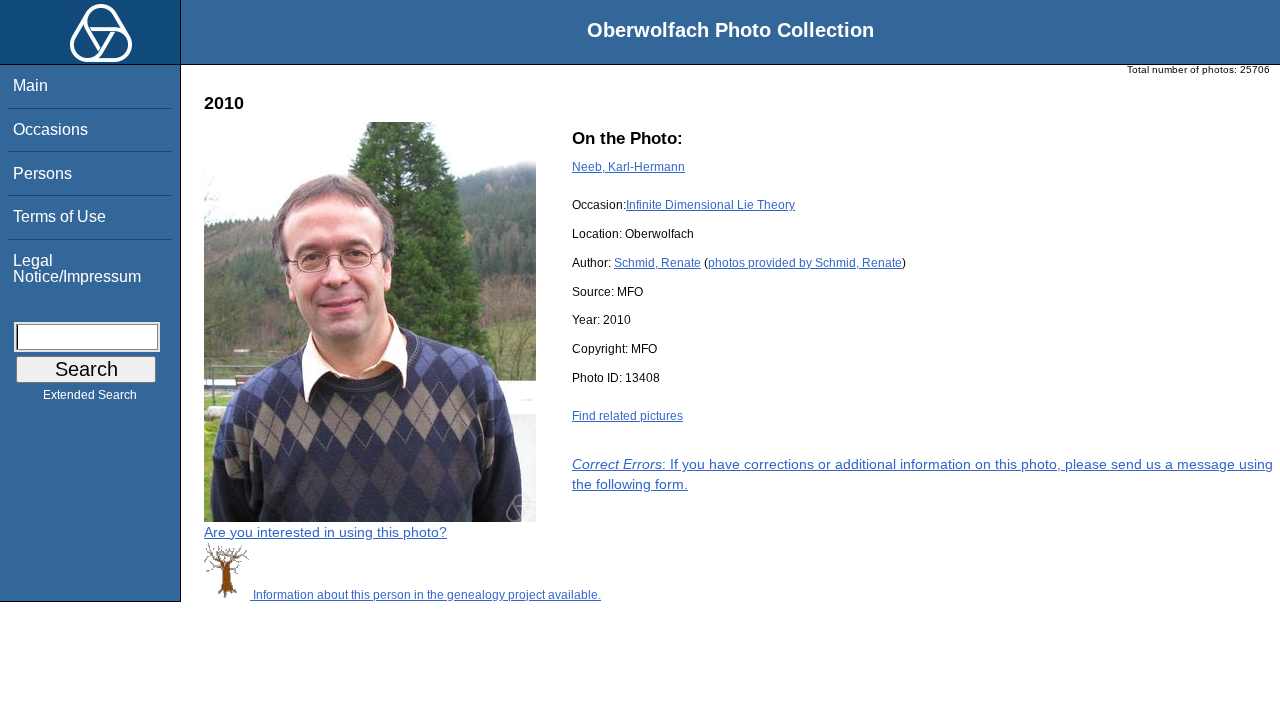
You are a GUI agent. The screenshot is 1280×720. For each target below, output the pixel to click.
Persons (42, 173)
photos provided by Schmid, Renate (805, 263)
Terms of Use (59, 216)
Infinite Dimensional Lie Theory (710, 205)
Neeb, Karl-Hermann (628, 167)
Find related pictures (627, 416)
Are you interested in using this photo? (325, 532)
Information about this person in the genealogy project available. (425, 595)
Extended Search (90, 395)
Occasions (50, 129)
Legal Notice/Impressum (77, 268)
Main (30, 85)
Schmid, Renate (657, 263)
